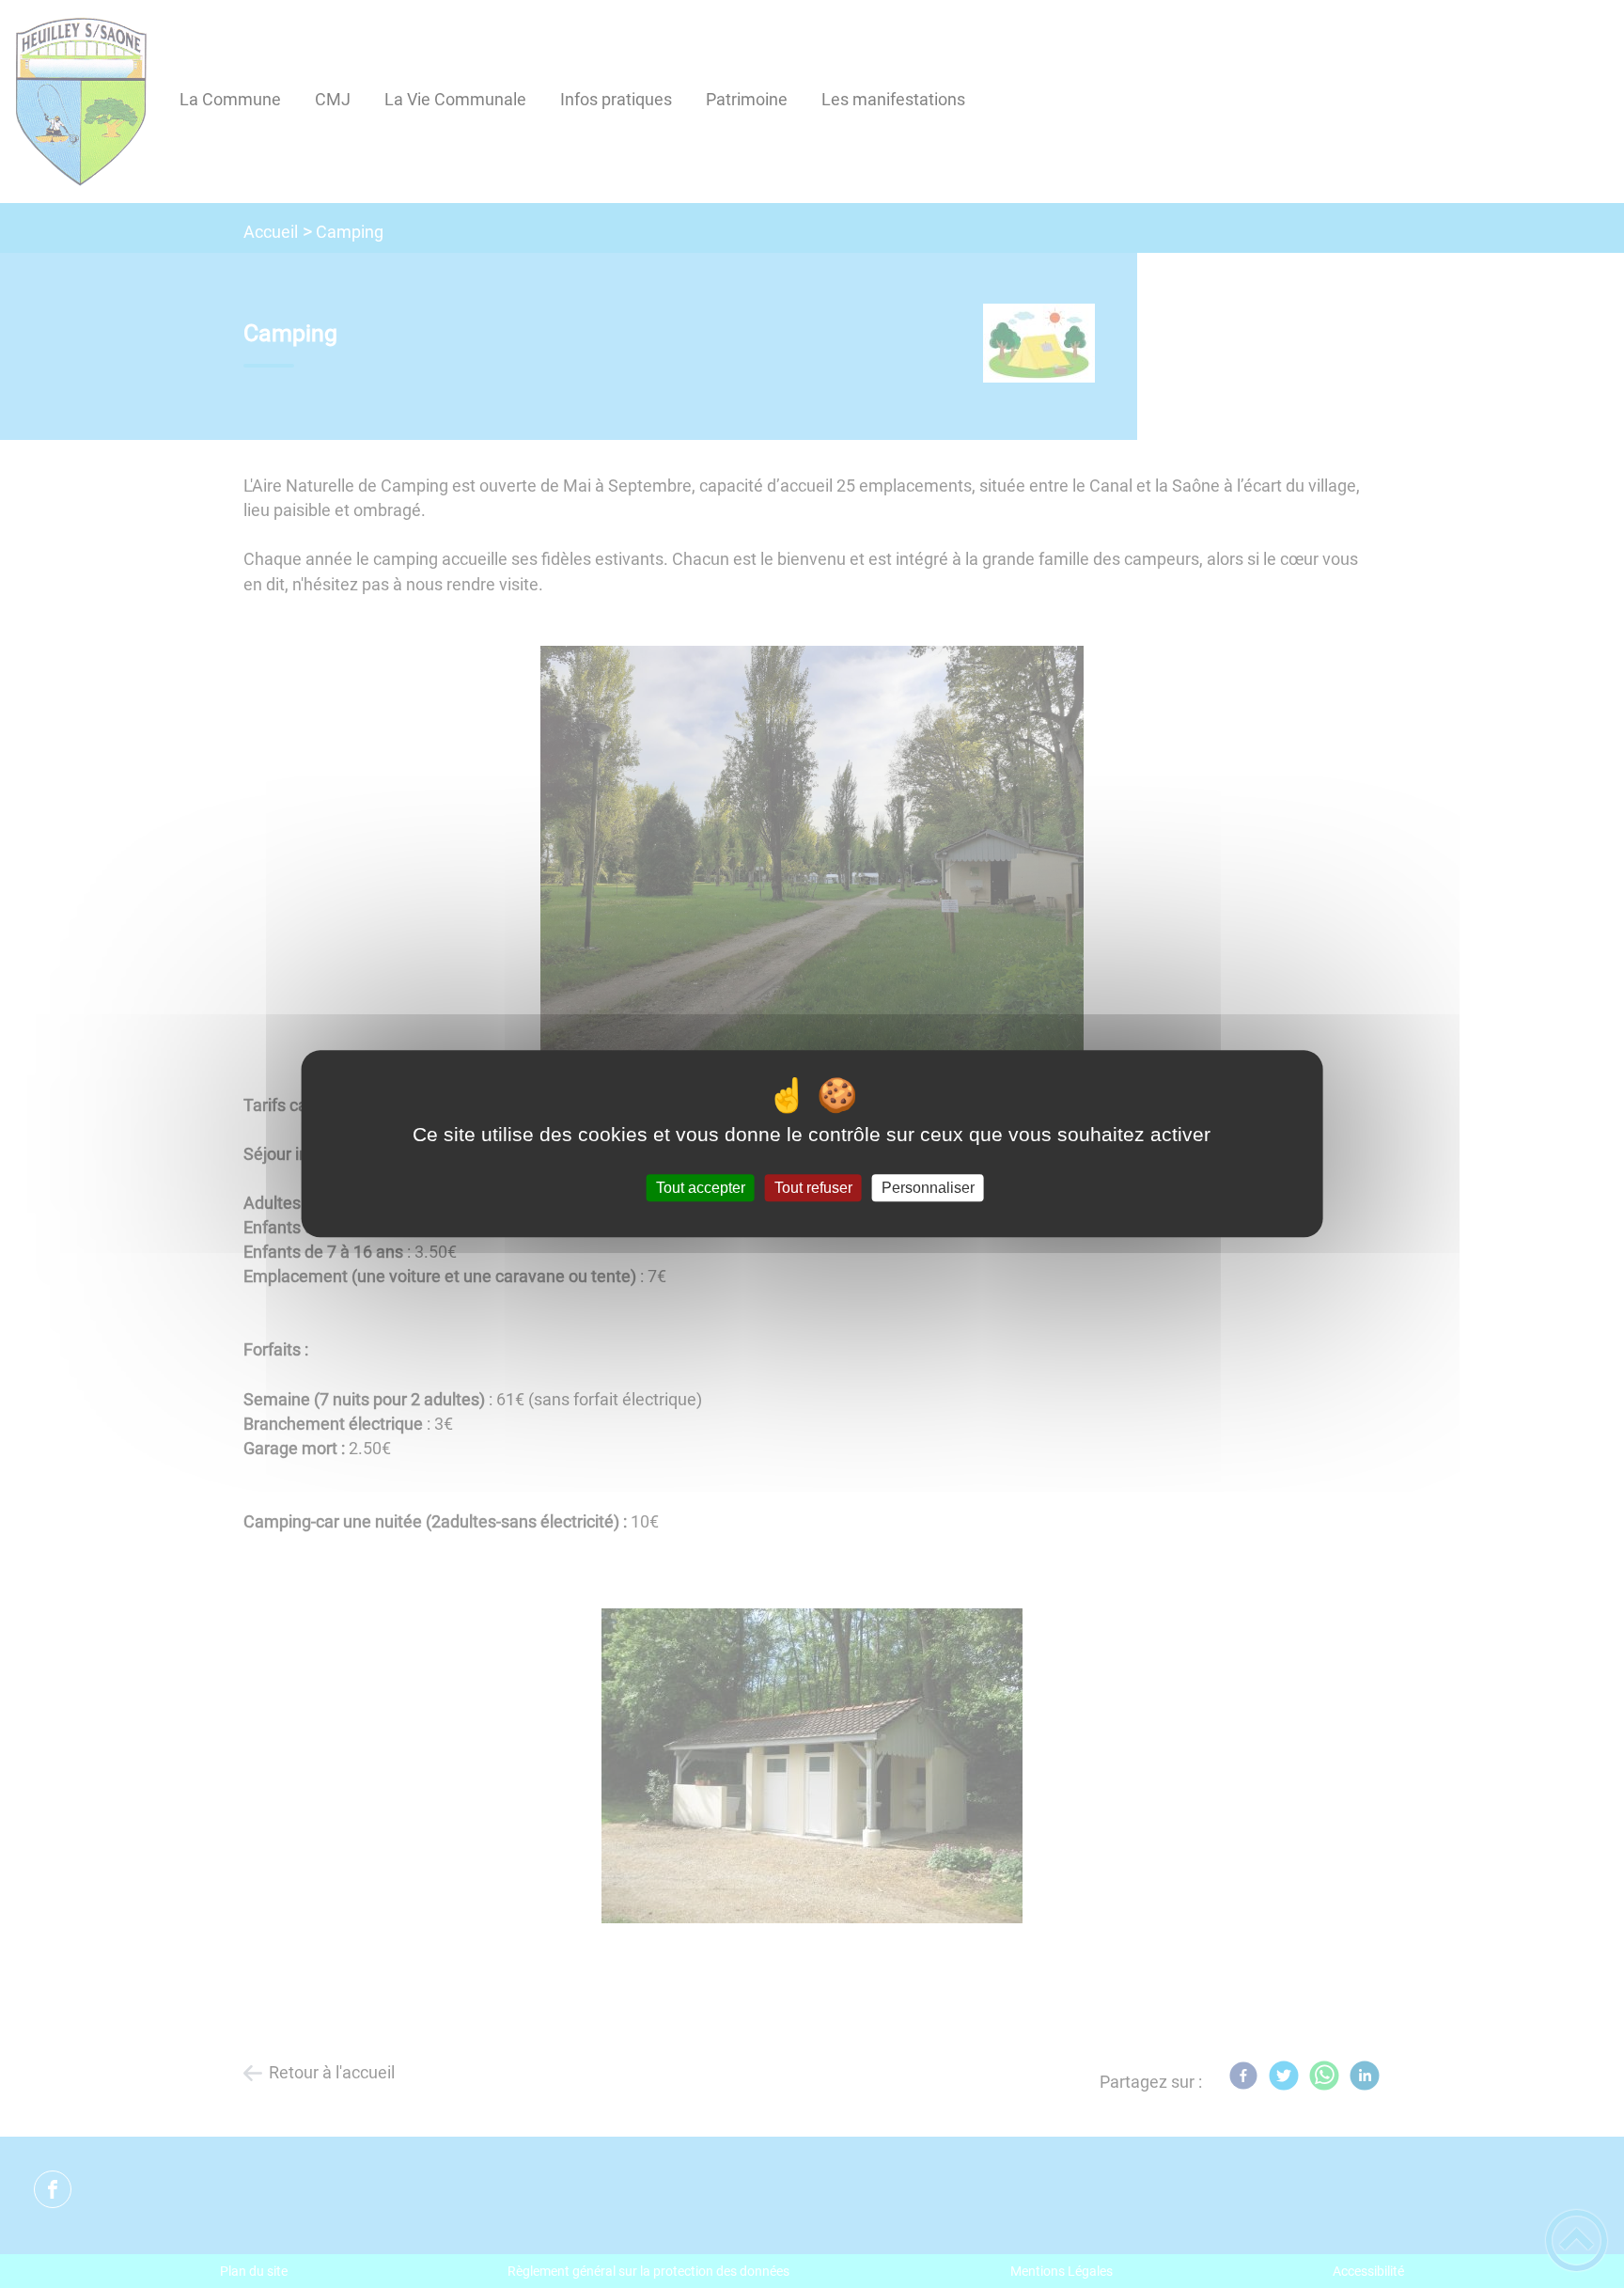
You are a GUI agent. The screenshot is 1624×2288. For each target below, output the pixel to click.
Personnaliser (928, 1188)
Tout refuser (813, 1188)
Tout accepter (701, 1188)
